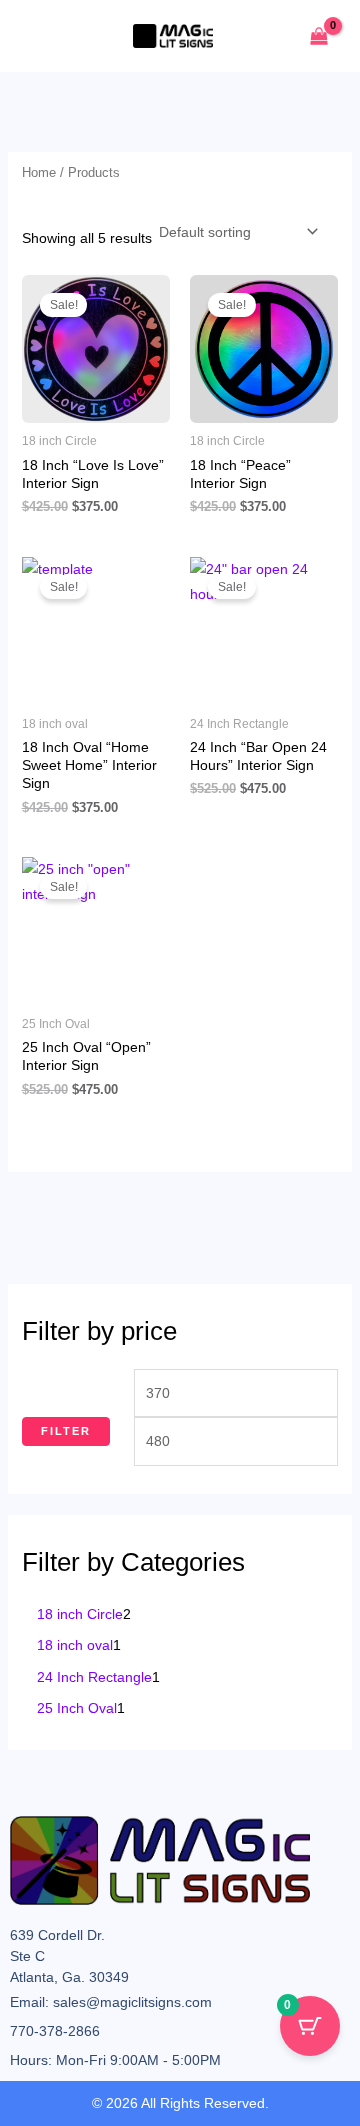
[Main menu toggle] (44, 36)
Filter (66, 1431)
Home (39, 172)
